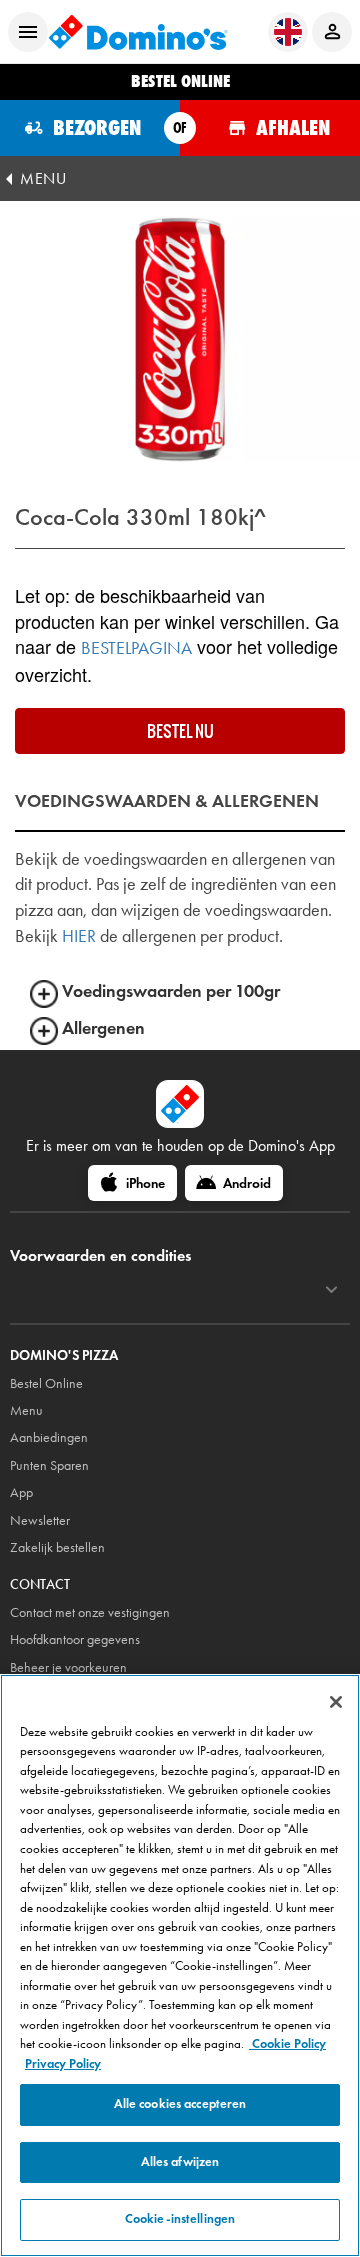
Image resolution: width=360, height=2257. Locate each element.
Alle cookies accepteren (180, 2104)
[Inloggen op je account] (332, 32)
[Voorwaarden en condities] (331, 1290)
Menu (26, 1410)
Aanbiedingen (49, 1437)
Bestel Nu (180, 731)
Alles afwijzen (180, 2162)
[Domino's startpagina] (138, 32)
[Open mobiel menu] (28, 32)
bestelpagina (136, 648)
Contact (40, 1584)
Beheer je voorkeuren (68, 1667)
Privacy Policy (63, 2064)
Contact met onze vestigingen (90, 1612)
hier (79, 936)
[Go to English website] (288, 32)
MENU (43, 178)
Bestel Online (46, 1383)
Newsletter (40, 1520)
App (21, 1492)
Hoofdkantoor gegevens (75, 1639)
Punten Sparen (49, 1465)
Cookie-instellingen (180, 2219)
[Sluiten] (336, 1702)
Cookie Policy (287, 2044)
